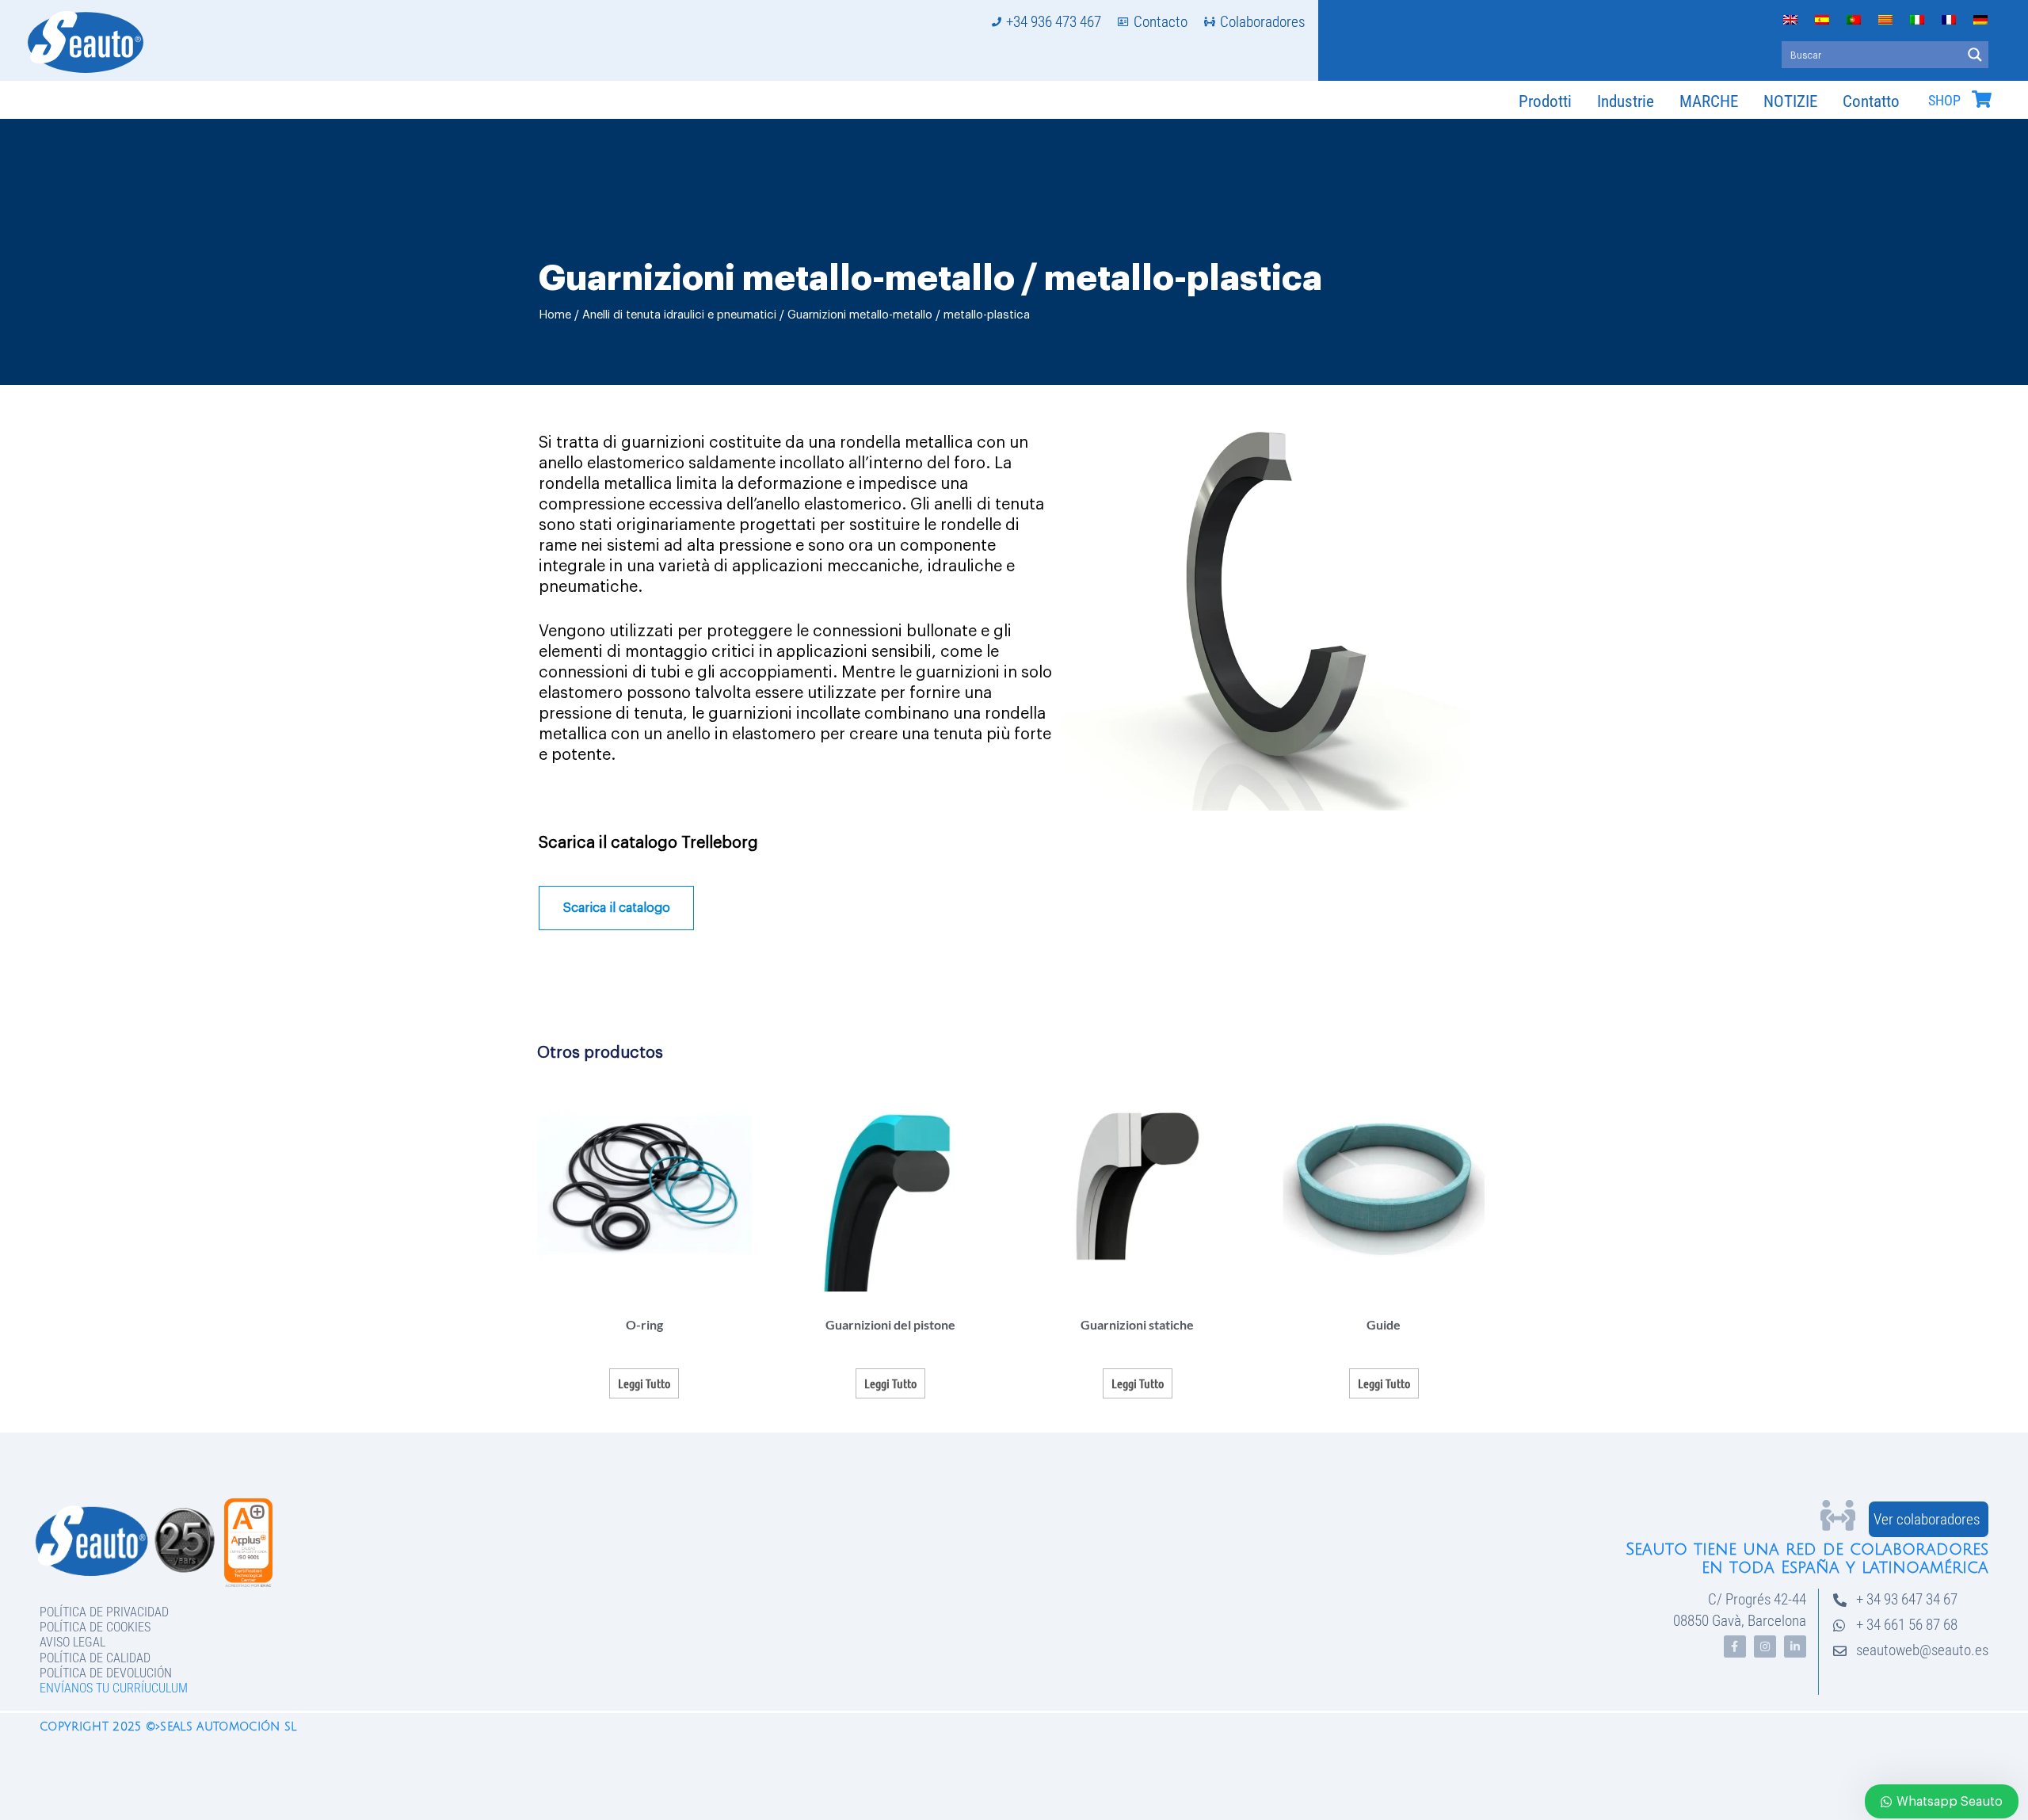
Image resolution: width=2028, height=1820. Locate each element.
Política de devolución (106, 1673)
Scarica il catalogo (617, 908)
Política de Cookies (95, 1627)
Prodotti (1545, 101)
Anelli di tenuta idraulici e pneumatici (679, 315)
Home (555, 315)
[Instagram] (1765, 1646)
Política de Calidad (95, 1658)
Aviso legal (72, 1642)
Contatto (1871, 101)
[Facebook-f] (1735, 1646)
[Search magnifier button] (1975, 55)
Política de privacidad (104, 1612)
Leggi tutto (644, 1383)
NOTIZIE (1790, 101)
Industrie (1626, 101)
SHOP (1944, 101)
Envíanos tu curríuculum (114, 1688)
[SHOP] (1981, 99)
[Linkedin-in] (1795, 1646)
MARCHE (1709, 101)
